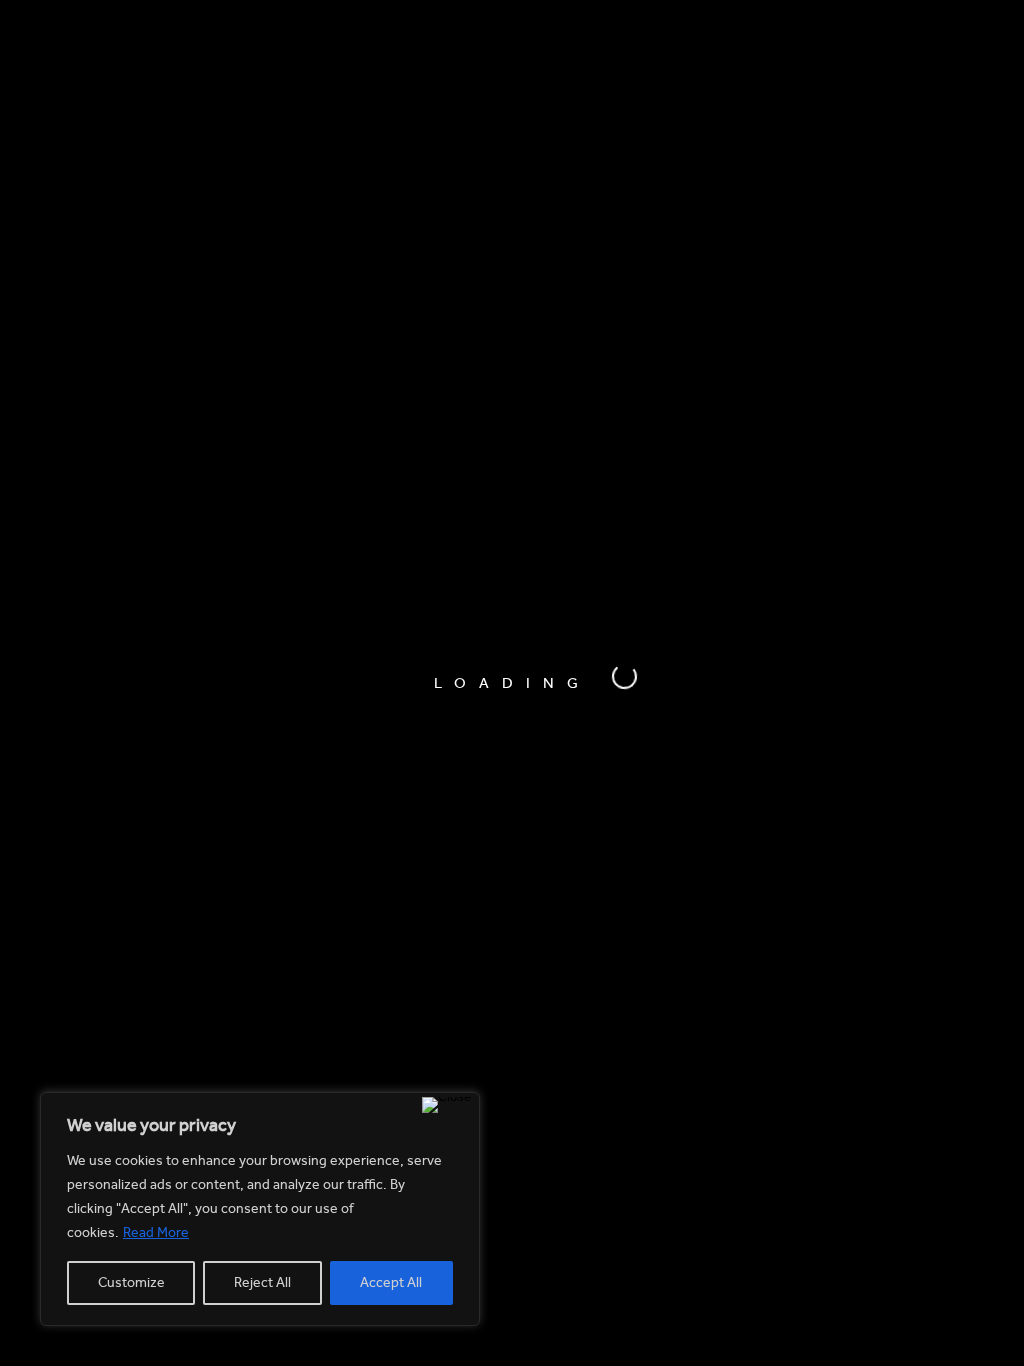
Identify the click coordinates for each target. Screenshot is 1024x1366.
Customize (131, 1282)
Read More (156, 1232)
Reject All (262, 1282)
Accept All (391, 1282)
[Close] (446, 1105)
